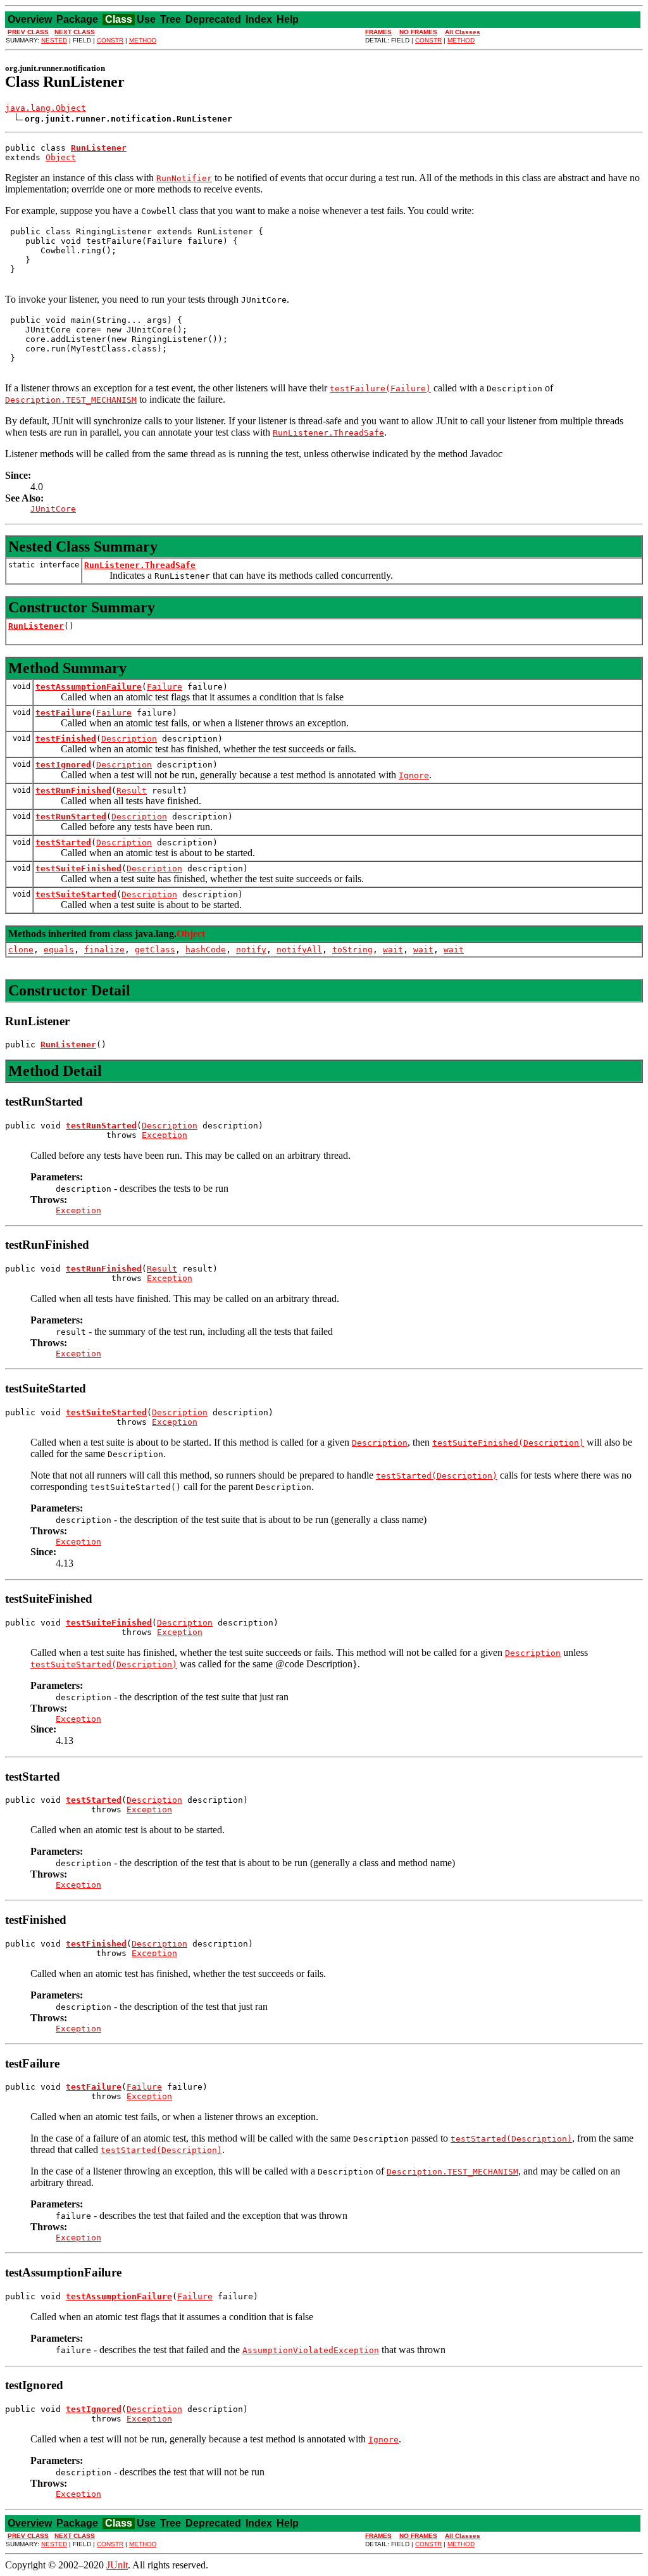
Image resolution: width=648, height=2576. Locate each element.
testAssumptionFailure (89, 687)
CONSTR (110, 40)
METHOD (143, 40)
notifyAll (299, 950)
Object (61, 157)
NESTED (54, 40)
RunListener (36, 626)
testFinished (66, 739)
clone (21, 950)
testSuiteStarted (76, 894)
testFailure (63, 713)
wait (393, 950)
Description (129, 739)
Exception (165, 1135)
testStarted (63, 843)
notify (251, 950)
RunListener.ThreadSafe (140, 565)
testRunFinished (73, 791)
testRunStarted (71, 817)
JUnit (117, 2565)
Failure (165, 687)
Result (132, 791)
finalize (104, 950)
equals (59, 950)
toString (352, 950)
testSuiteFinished (78, 868)
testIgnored (63, 765)
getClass (155, 950)
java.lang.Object (46, 108)
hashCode (206, 950)
